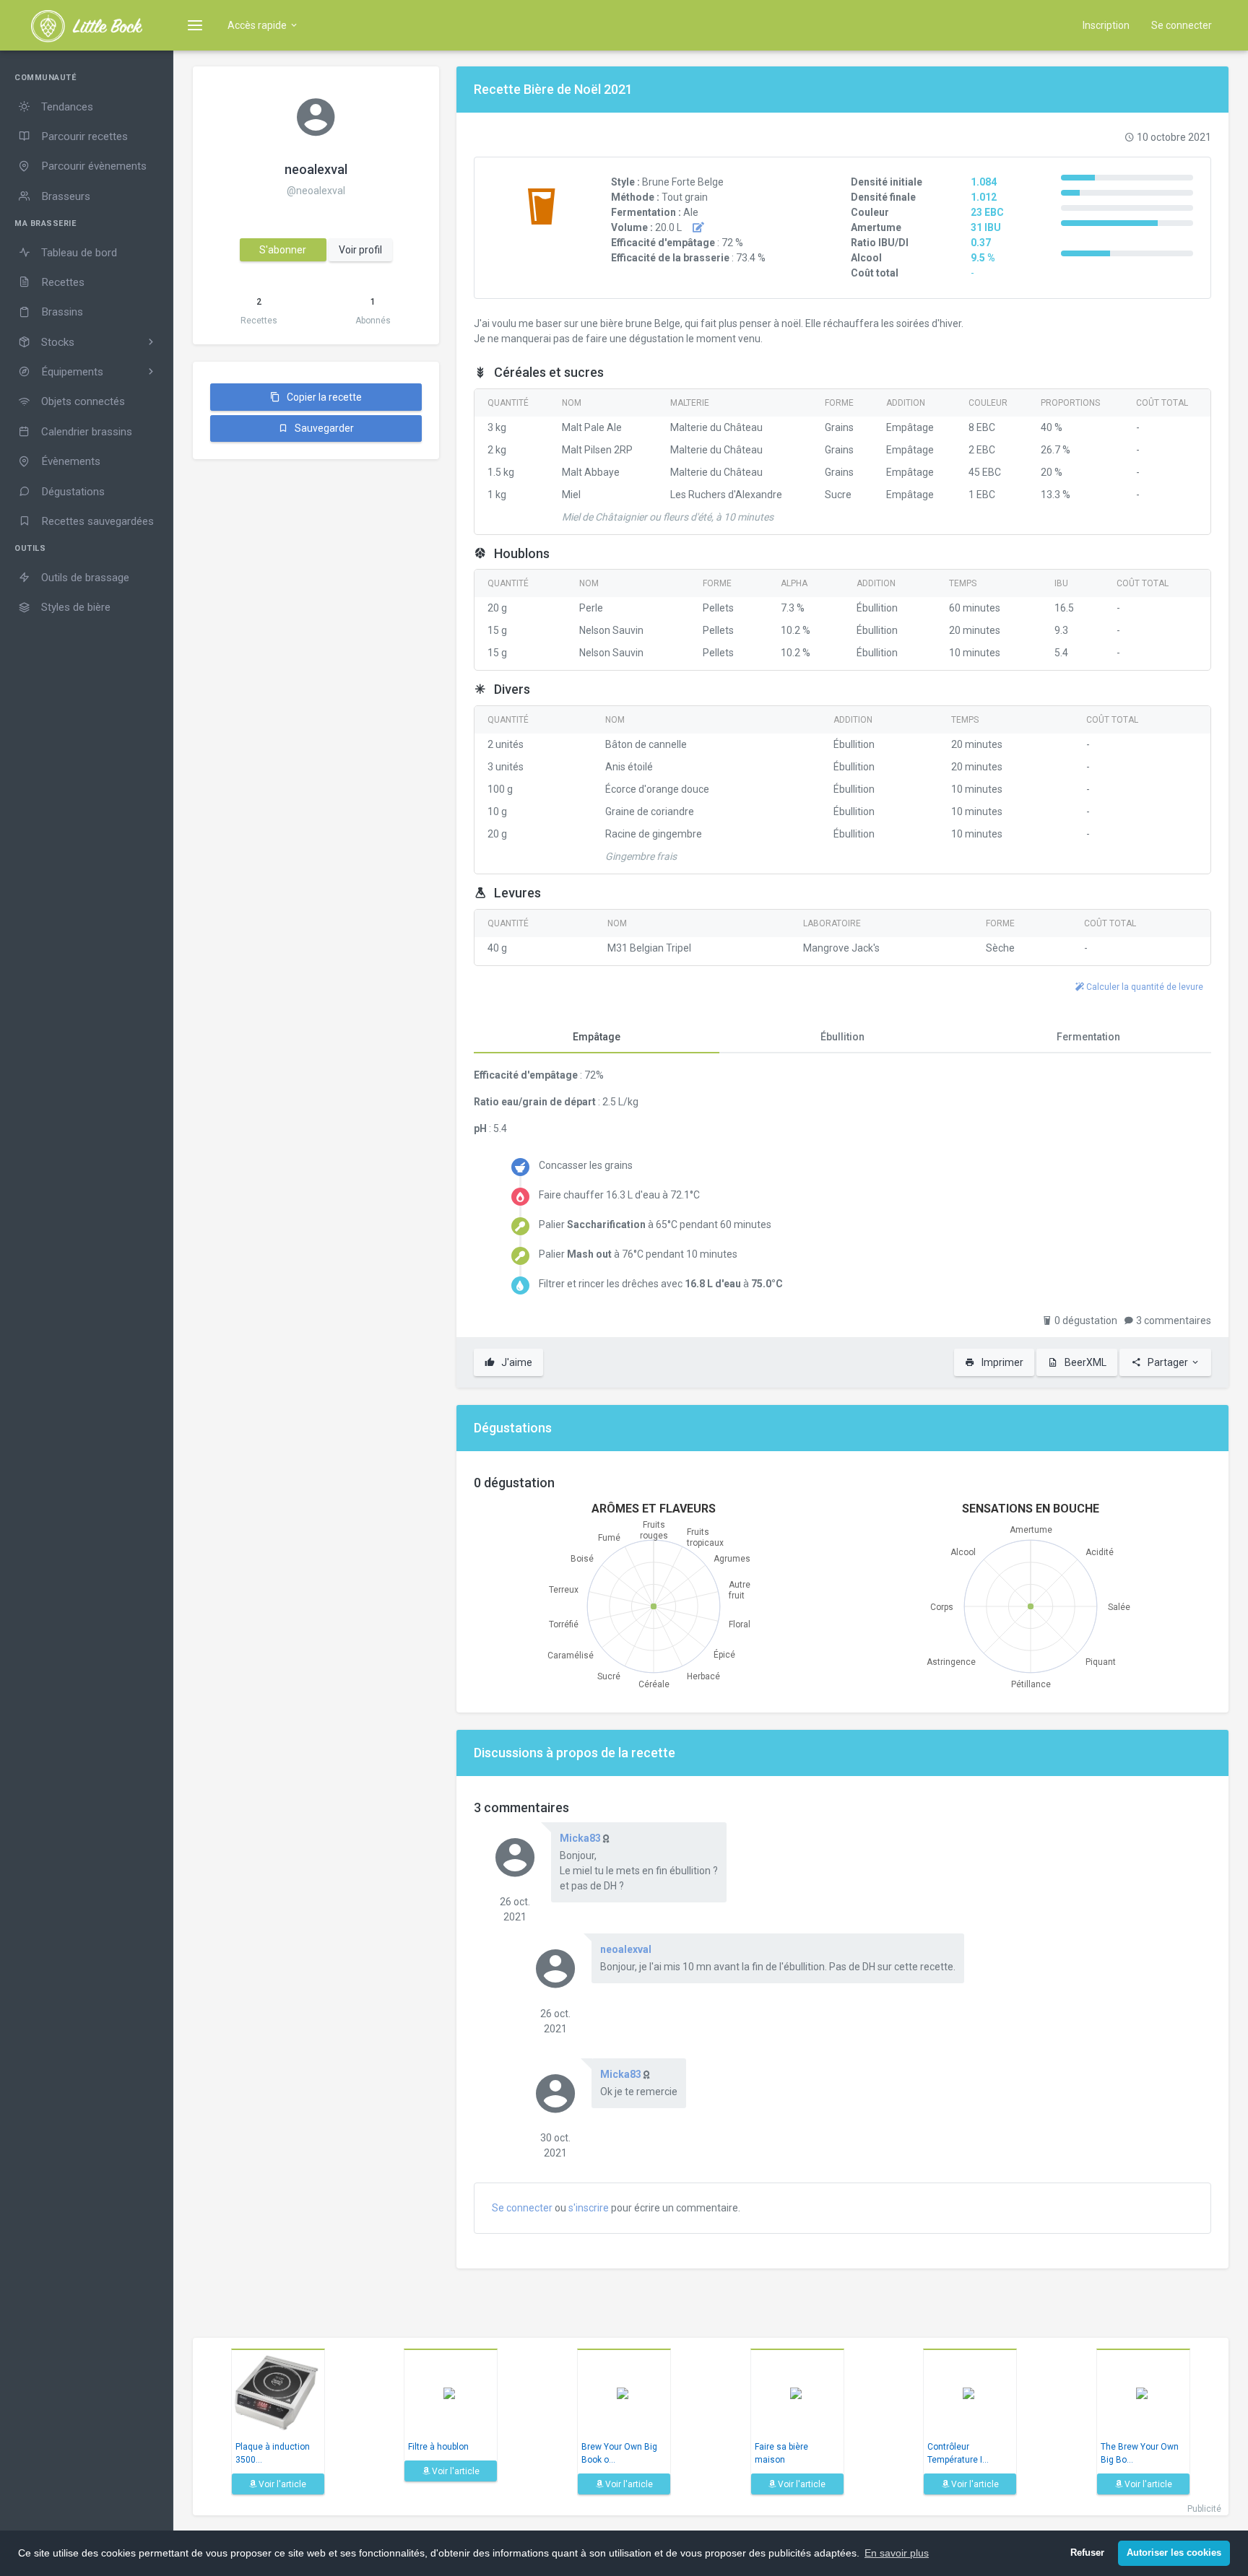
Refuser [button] (1087, 2553)
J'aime (516, 1362)
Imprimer (1001, 1362)
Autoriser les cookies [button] (1174, 2553)
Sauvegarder (323, 428)
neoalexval (316, 169)
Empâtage (597, 1037)
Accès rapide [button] (258, 25)
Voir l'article (281, 2484)
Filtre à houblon (438, 2447)
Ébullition (842, 1037)
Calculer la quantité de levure (1144, 987)
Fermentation (1088, 1037)
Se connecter (1182, 25)
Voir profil (360, 250)
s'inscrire (589, 2208)
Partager (1168, 1362)
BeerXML (1084, 1362)
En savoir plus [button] (897, 2553)
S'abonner (283, 250)
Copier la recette (323, 397)
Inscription (1106, 25)
